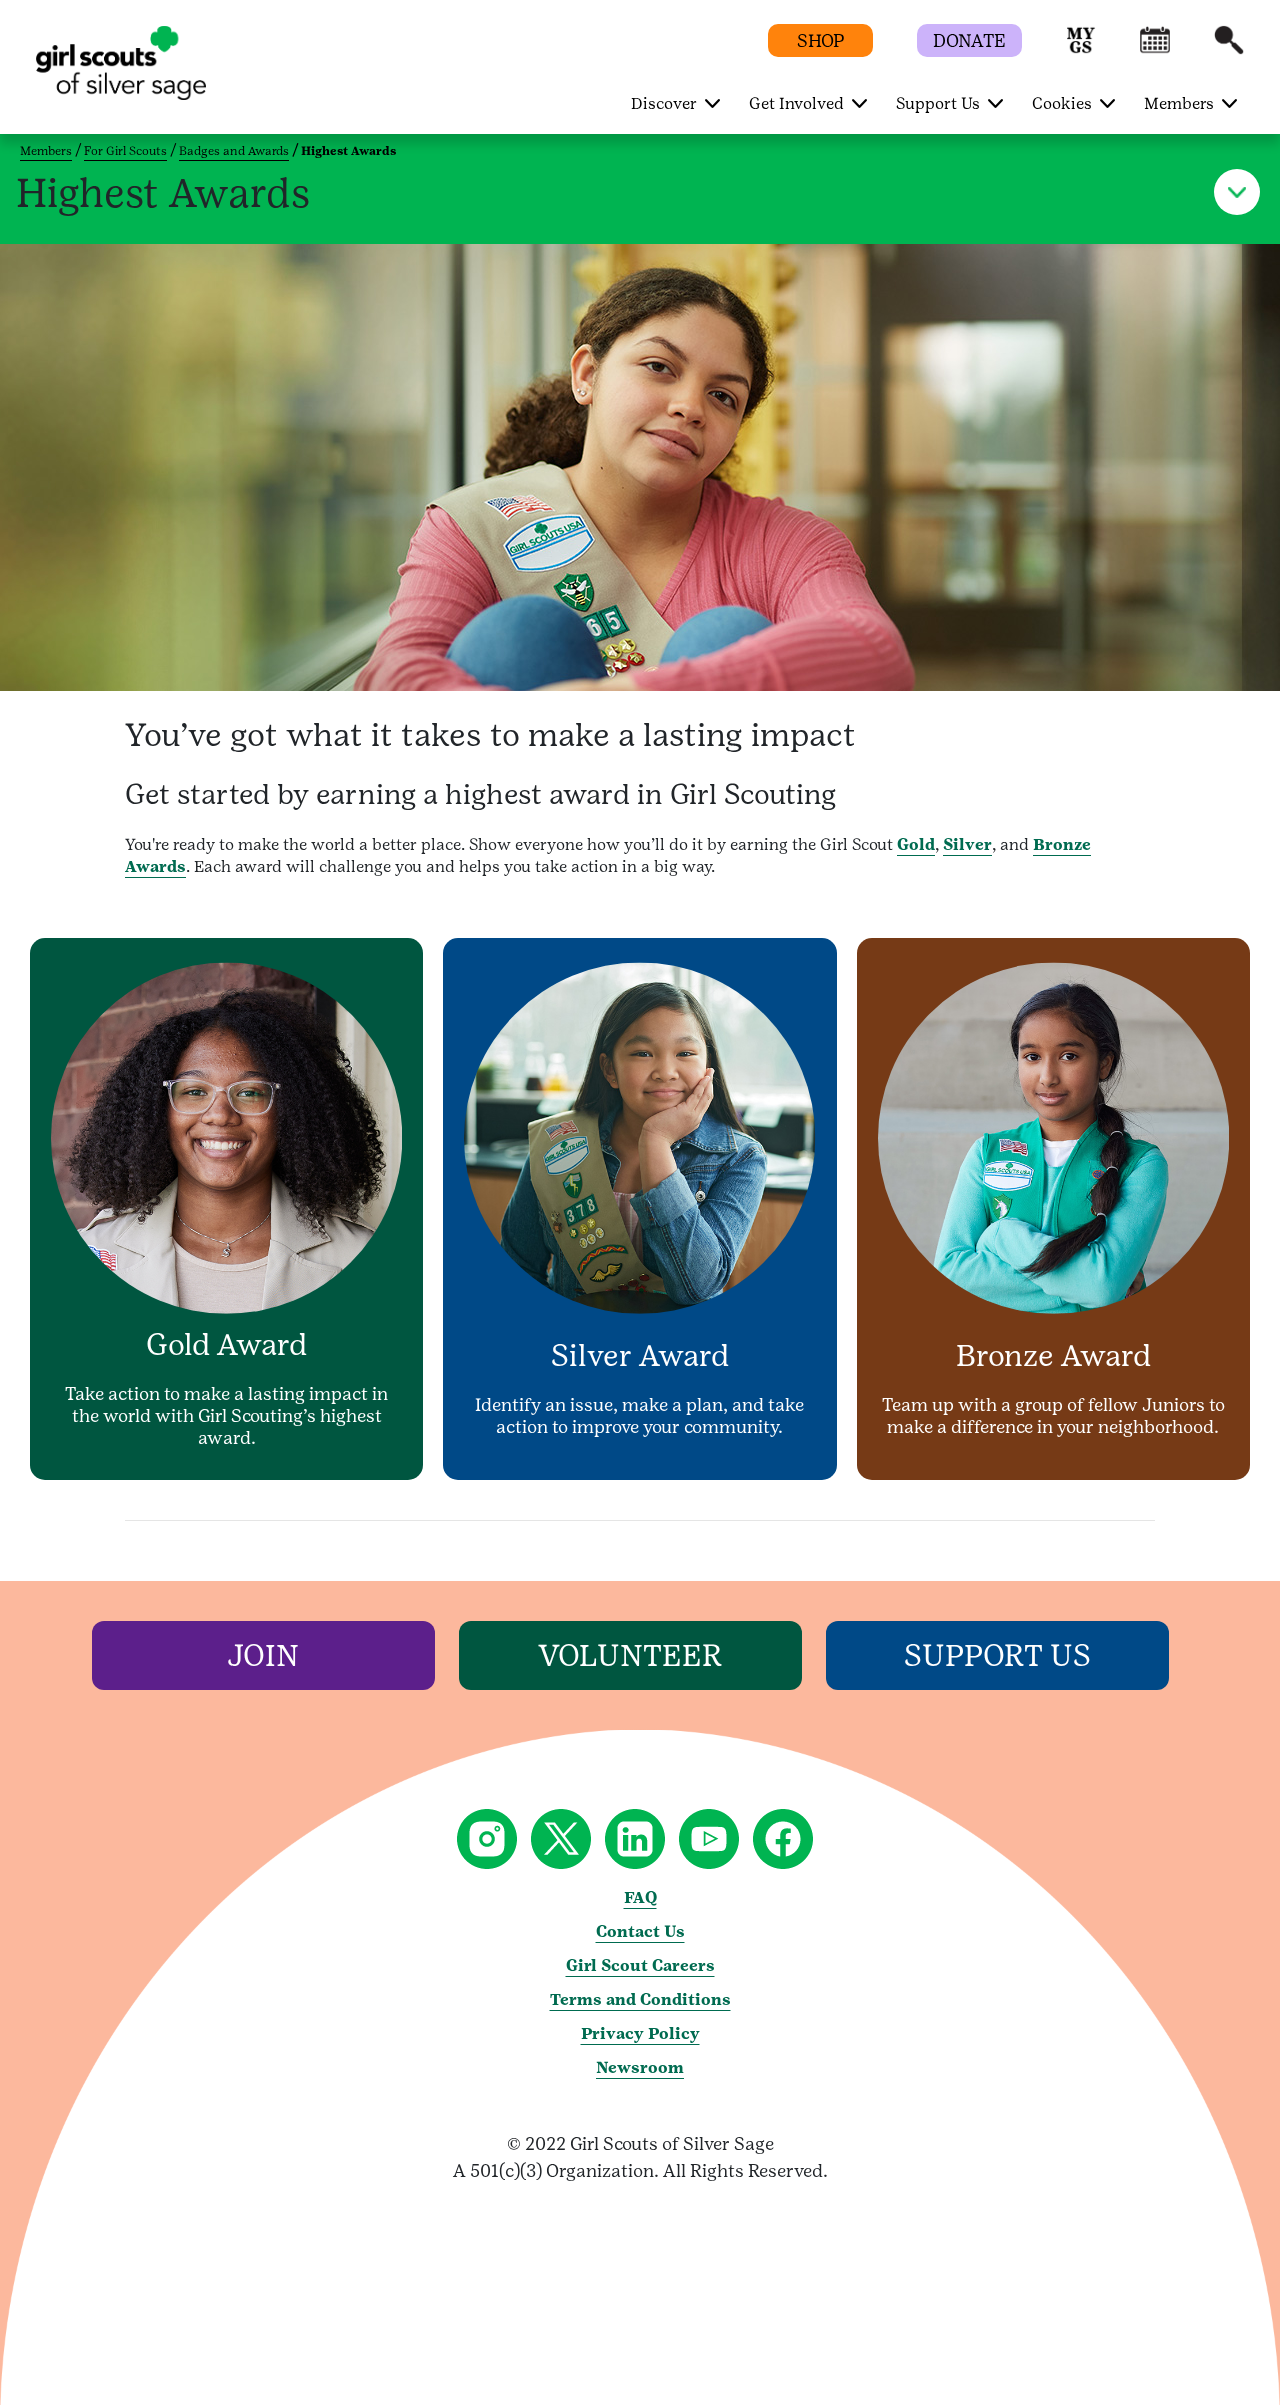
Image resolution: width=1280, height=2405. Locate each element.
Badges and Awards (234, 151)
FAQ (640, 1897)
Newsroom (640, 2067)
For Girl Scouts (125, 151)
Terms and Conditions (640, 1999)
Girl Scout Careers (640, 1965)
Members (46, 151)
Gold (916, 844)
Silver (967, 844)
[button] (1081, 49)
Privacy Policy (640, 2033)
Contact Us (640, 1931)
